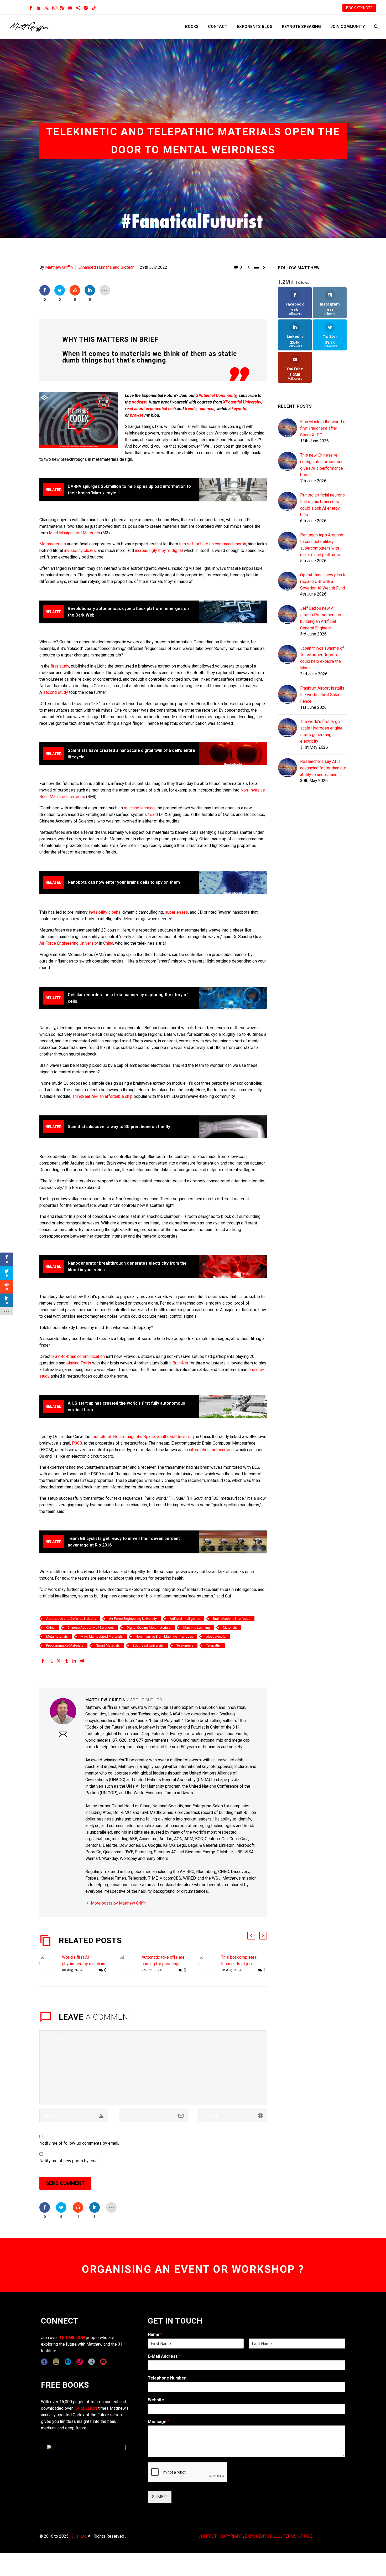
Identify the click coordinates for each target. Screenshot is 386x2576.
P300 (77, 1443)
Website (156, 2400)
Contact (218, 27)
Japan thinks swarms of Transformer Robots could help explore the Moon (322, 658)
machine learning (139, 808)
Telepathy (213, 1645)
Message (159, 2422)
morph (240, 544)
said (154, 814)
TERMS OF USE (297, 2536)
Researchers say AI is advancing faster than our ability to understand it (323, 768)
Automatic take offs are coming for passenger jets (163, 1964)
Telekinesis (185, 1645)
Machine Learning (197, 1628)
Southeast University (148, 1645)
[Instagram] (54, 8)
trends (191, 409)
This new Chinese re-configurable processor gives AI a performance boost (322, 465)
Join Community (348, 27)
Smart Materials (108, 1645)
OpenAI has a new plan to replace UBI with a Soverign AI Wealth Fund (323, 581)
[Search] (376, 27)
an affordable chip (116, 1096)
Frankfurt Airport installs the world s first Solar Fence (322, 695)
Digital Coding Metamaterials (148, 1628)
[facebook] (44, 2362)
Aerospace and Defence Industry (71, 1619)
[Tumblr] (66, 1661)
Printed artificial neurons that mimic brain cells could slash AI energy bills (322, 505)
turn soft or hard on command (206, 544)
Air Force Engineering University (69, 943)
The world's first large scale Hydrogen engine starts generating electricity (321, 731)
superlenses (176, 912)
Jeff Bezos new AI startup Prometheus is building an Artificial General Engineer (321, 618)
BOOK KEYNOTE (359, 8)
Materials (230, 1628)
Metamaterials (53, 544)
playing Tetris (79, 1363)
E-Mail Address (164, 2356)
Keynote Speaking (301, 27)
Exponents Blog (255, 27)
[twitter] (92, 2362)
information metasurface (211, 1450)
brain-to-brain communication (78, 1356)
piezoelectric (216, 1636)
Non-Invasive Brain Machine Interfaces (164, 1636)
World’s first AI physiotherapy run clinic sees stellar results (84, 1964)
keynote (239, 409)
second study (56, 692)
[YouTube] (70, 8)
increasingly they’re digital (159, 550)
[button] (251, 1936)
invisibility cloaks (80, 550)
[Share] (78, 8)
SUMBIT (160, 2497)
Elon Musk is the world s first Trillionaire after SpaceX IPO (323, 428)
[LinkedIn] (39, 8)
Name (155, 2334)
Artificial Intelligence (185, 1619)
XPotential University (242, 402)
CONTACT (208, 2536)
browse (137, 415)
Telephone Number (167, 2378)
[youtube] (103, 2362)
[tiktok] (80, 2362)
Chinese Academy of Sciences (91, 1628)
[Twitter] (46, 8)
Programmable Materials (65, 1645)
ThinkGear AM (85, 1096)
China (108, 943)
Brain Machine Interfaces (232, 1619)
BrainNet (181, 1363)
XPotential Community (216, 395)
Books (192, 27)
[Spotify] (86, 8)
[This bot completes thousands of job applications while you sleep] (210, 1964)
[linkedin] (68, 2362)
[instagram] (56, 2362)
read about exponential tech (150, 409)
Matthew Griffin (59, 267)
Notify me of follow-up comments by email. (79, 2143)
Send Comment (65, 2183)
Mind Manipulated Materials (74, 533)
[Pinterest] (59, 1661)
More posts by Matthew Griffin (119, 1903)
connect (207, 409)
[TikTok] (94, 8)
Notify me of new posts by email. (70, 2161)
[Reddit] (82, 1661)
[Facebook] (31, 8)
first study (60, 666)
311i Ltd (79, 2536)
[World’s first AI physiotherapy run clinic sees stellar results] (51, 1964)
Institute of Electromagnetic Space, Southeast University (143, 1437)
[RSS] (62, 8)
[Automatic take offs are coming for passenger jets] (130, 1964)
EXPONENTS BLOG (263, 2536)
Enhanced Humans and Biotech (106, 267)
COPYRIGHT (231, 2536)
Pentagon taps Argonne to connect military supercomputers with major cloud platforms (322, 545)
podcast (139, 402)
